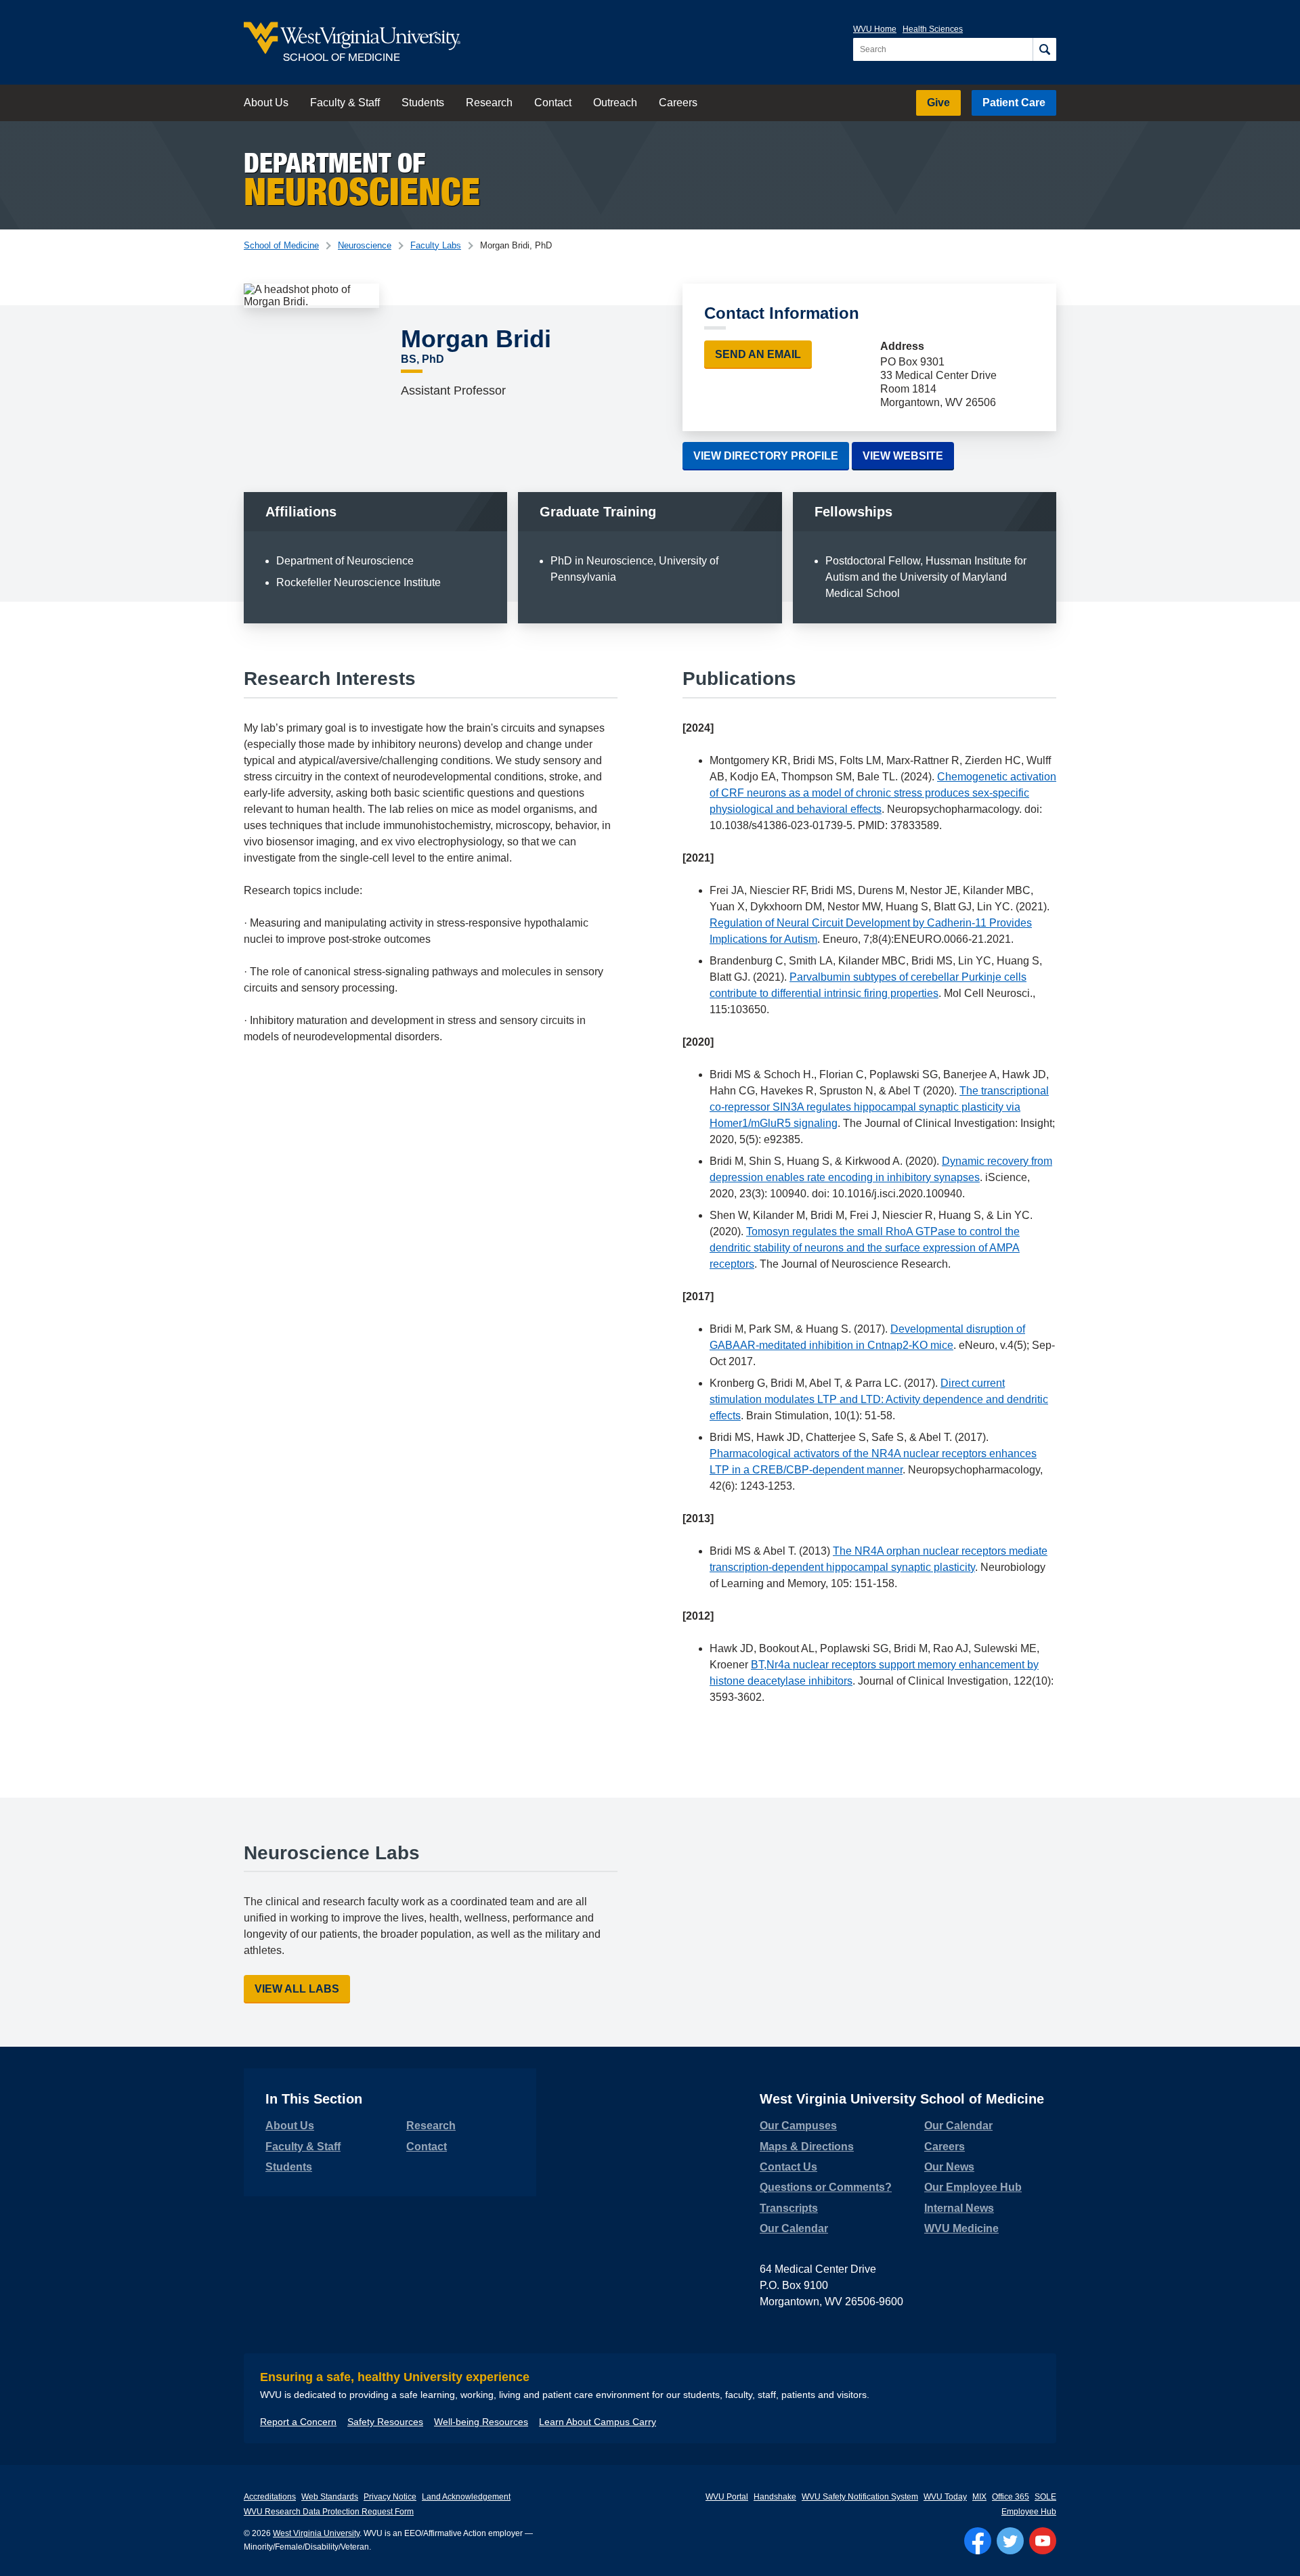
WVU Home (875, 29)
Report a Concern (298, 2422)
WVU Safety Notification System (860, 2497)
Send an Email (758, 354)
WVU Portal (727, 2497)
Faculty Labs (436, 245)
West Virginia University (316, 2533)
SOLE (1045, 2497)
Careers (678, 103)
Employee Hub (1029, 2512)
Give (938, 103)
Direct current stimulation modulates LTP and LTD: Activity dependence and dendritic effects (879, 1399)
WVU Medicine (961, 2228)
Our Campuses (798, 2126)
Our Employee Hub (973, 2187)
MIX (979, 2497)
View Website (908, 456)
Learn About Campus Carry (598, 2422)
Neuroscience (365, 245)
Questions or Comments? (826, 2187)
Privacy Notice (390, 2497)
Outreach (615, 103)
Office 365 (1011, 2497)
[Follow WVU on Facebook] (978, 2541)
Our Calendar (794, 2228)
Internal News (959, 2208)
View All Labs (297, 1989)
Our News (949, 2167)
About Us (266, 103)
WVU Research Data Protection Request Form (329, 2512)
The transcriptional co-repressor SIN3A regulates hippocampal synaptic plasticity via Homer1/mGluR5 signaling (879, 1107)
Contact (553, 103)
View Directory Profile (766, 456)
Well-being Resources (481, 2422)
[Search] (1044, 49)
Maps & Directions (807, 2147)
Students (423, 103)
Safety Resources (385, 2422)
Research (489, 103)
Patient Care (1014, 103)
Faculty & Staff (345, 103)
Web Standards (330, 2497)
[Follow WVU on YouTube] (1043, 2541)
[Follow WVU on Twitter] (1010, 2541)
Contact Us (788, 2167)
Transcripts (789, 2208)
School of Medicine (281, 245)
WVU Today (945, 2497)
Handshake (775, 2497)
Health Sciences (933, 29)
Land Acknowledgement (466, 2497)
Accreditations (270, 2497)
